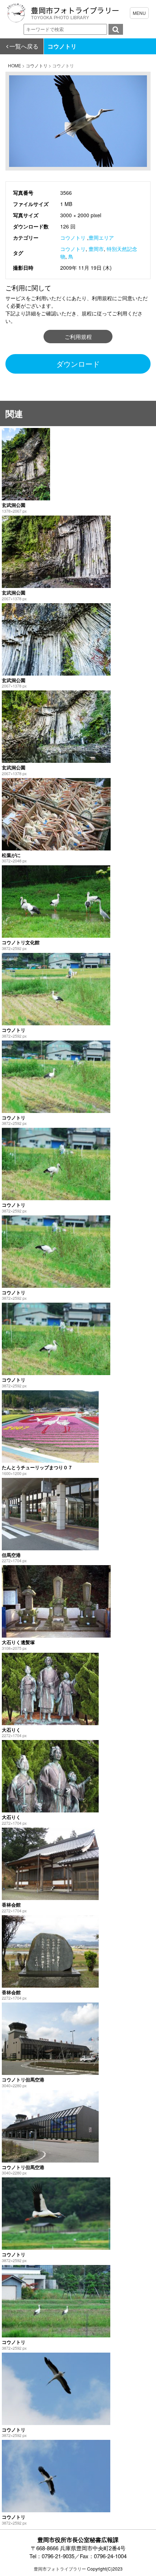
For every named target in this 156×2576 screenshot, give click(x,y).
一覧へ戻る (24, 46)
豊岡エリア (101, 238)
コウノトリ (73, 238)
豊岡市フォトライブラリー (60, 2569)
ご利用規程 (78, 337)
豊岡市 (96, 249)
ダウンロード (78, 364)
